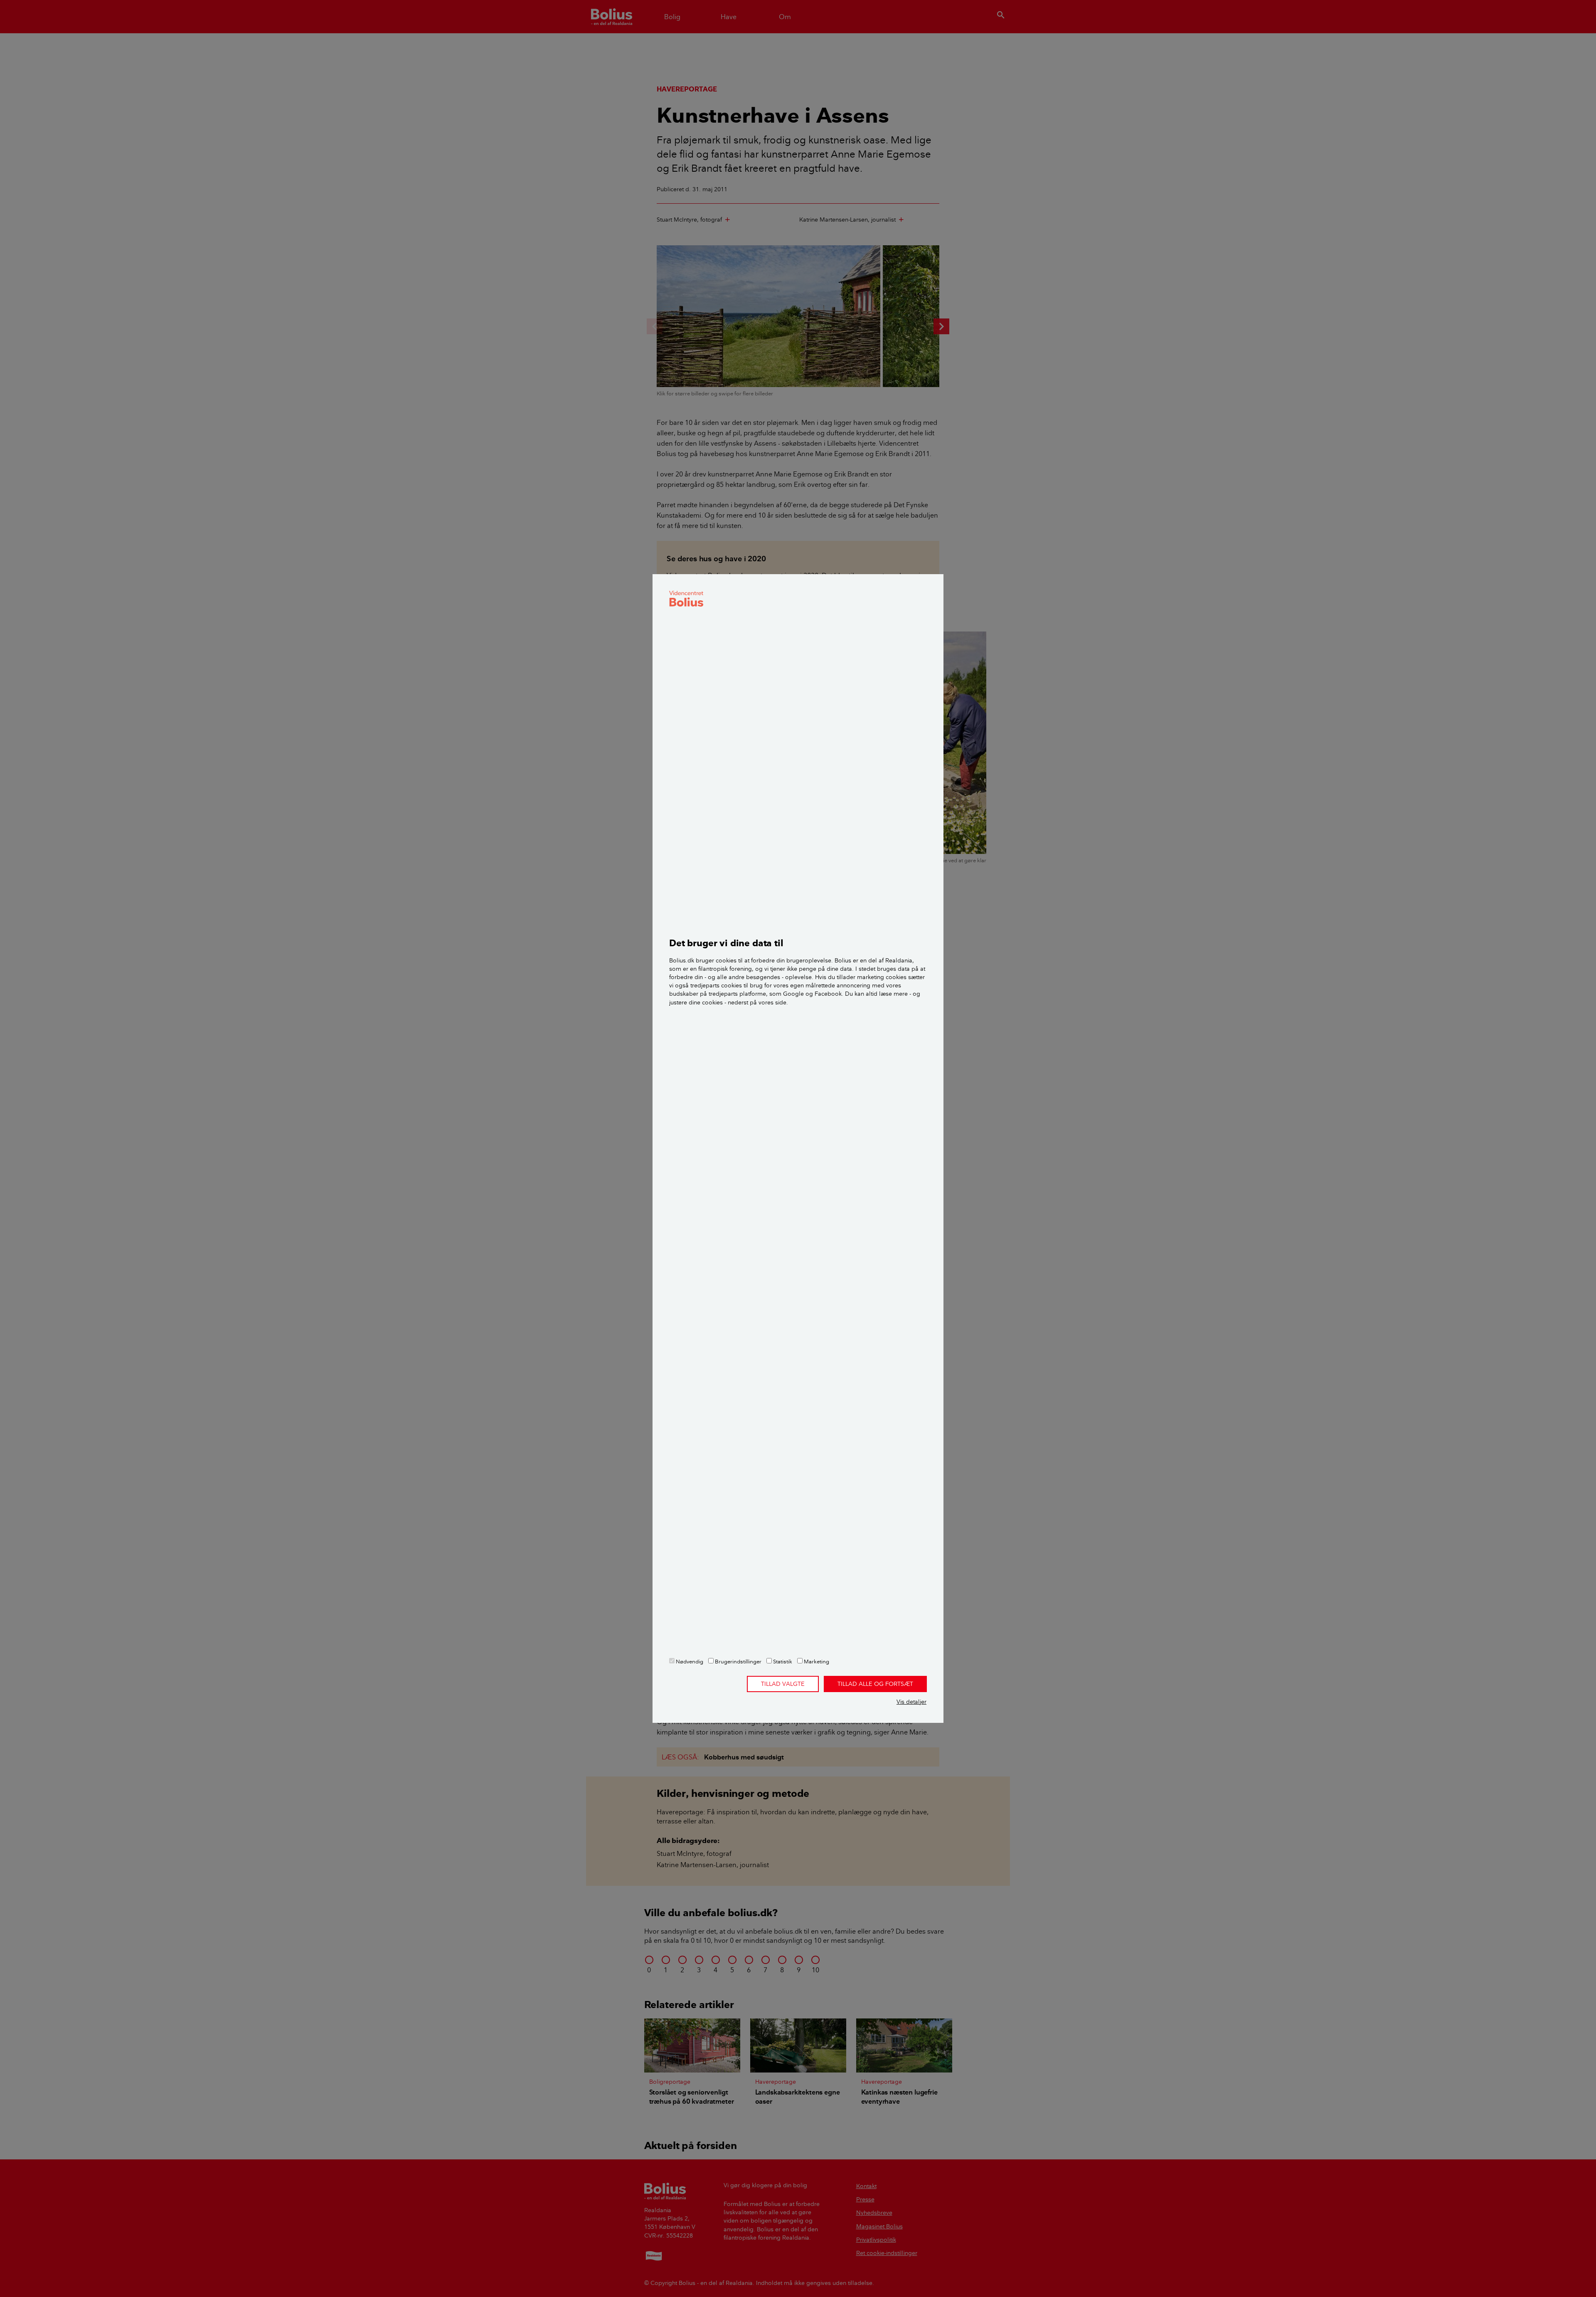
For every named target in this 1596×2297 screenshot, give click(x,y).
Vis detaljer (911, 1702)
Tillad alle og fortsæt (875, 1684)
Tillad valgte (783, 1684)
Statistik (782, 1661)
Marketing (816, 1661)
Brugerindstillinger (738, 1661)
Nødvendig (689, 1661)
